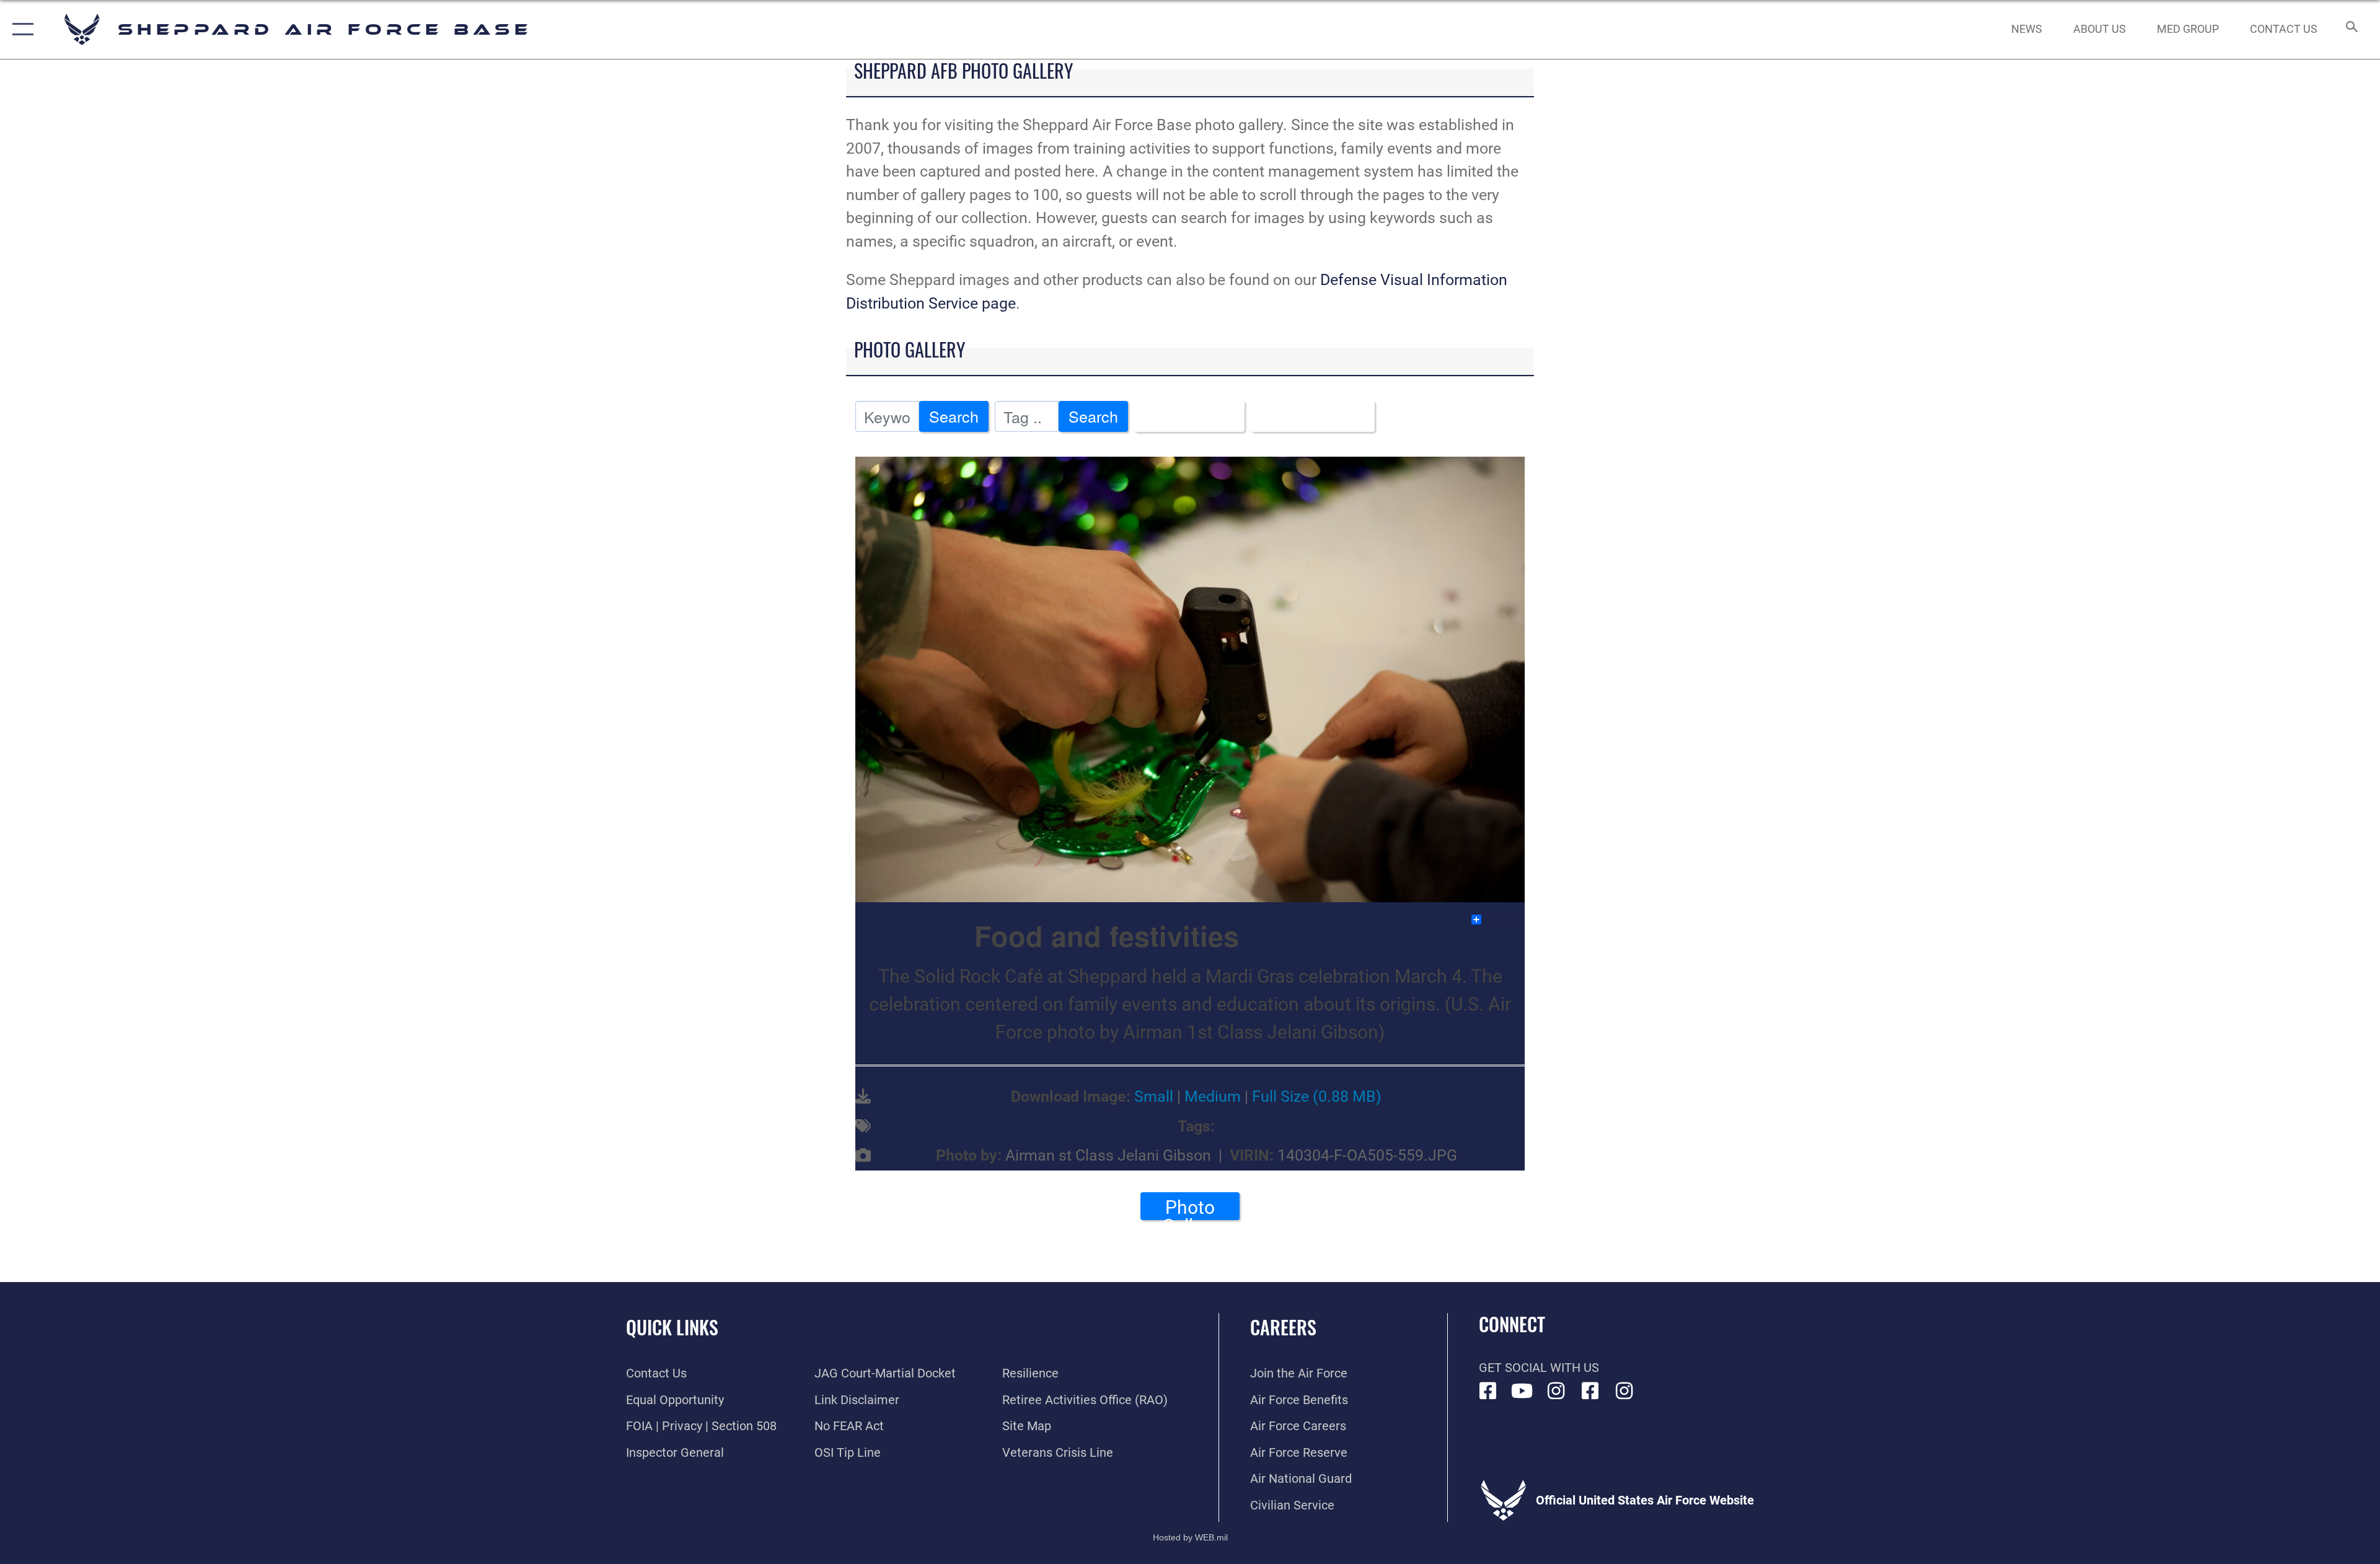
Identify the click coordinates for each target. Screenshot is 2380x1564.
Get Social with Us (1539, 1368)
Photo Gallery (1190, 1208)
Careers (1283, 1327)
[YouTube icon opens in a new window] (1522, 1391)
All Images (1183, 416)
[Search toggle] (2351, 29)
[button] (20, 29)
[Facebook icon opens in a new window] (1488, 1391)
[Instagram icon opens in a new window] (1556, 1391)
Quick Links (672, 1327)
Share (1504, 920)
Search (954, 416)
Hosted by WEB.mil (1190, 1537)
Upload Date (1306, 416)
